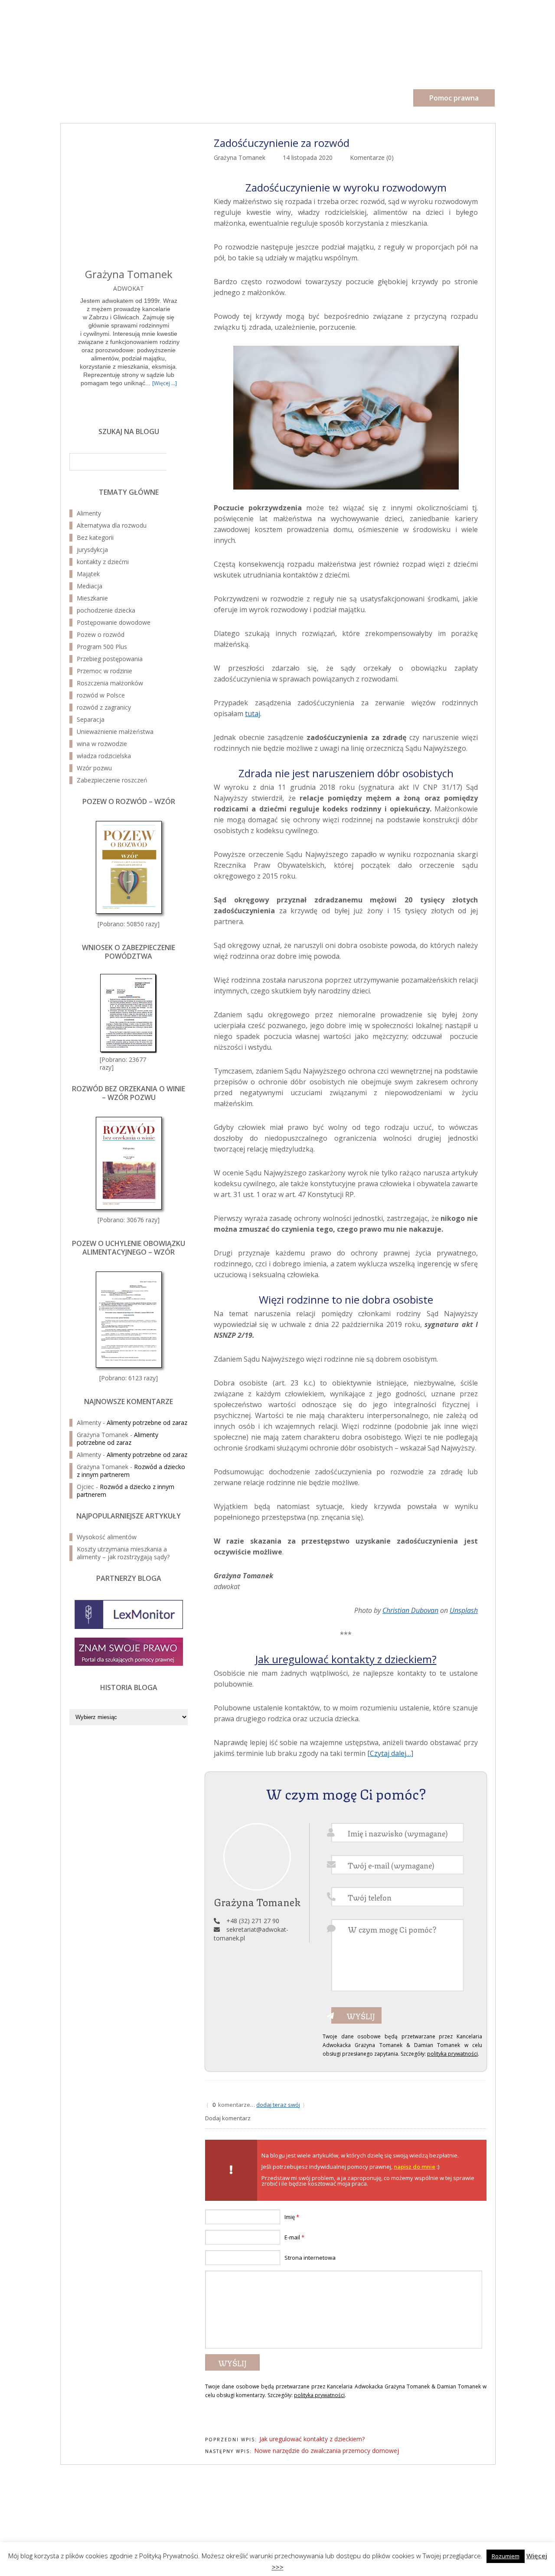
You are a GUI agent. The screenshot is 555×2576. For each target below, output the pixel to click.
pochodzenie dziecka (106, 610)
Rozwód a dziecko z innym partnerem (126, 1491)
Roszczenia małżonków (110, 683)
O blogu (196, 97)
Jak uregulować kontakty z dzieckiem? (346, 1659)
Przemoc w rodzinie (104, 671)
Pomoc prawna (454, 98)
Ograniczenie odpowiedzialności (454, 2493)
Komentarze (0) (372, 157)
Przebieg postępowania (110, 659)
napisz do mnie (415, 2167)
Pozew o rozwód (159, 35)
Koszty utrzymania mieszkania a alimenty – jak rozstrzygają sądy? (123, 1553)
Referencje (252, 97)
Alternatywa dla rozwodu (112, 525)
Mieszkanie (92, 598)
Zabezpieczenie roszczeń (112, 780)
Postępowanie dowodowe (114, 622)
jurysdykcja (92, 550)
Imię (292, 2217)
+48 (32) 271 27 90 (253, 1921)
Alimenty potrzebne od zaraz (147, 1423)
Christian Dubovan (410, 1610)
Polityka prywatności (469, 2486)
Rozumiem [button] (506, 2556)
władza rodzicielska (104, 756)
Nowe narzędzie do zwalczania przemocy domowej (326, 2451)
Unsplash (464, 1610)
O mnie (145, 97)
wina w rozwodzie (102, 744)
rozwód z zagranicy (104, 707)
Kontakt (308, 97)
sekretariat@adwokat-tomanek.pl (117, 2522)
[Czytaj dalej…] (390, 1753)
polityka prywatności (452, 2054)
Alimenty (89, 513)
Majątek (88, 574)
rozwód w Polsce (101, 695)
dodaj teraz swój (278, 2105)
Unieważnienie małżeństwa (115, 732)
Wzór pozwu (94, 768)
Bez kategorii (95, 537)
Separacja (91, 719)
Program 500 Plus (102, 647)
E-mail (294, 2237)
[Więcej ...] (165, 383)
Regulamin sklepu (472, 2500)
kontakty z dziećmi (103, 562)
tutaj (253, 714)
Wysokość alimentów (107, 1537)
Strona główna (83, 97)
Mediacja (90, 586)
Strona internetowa (310, 2258)
